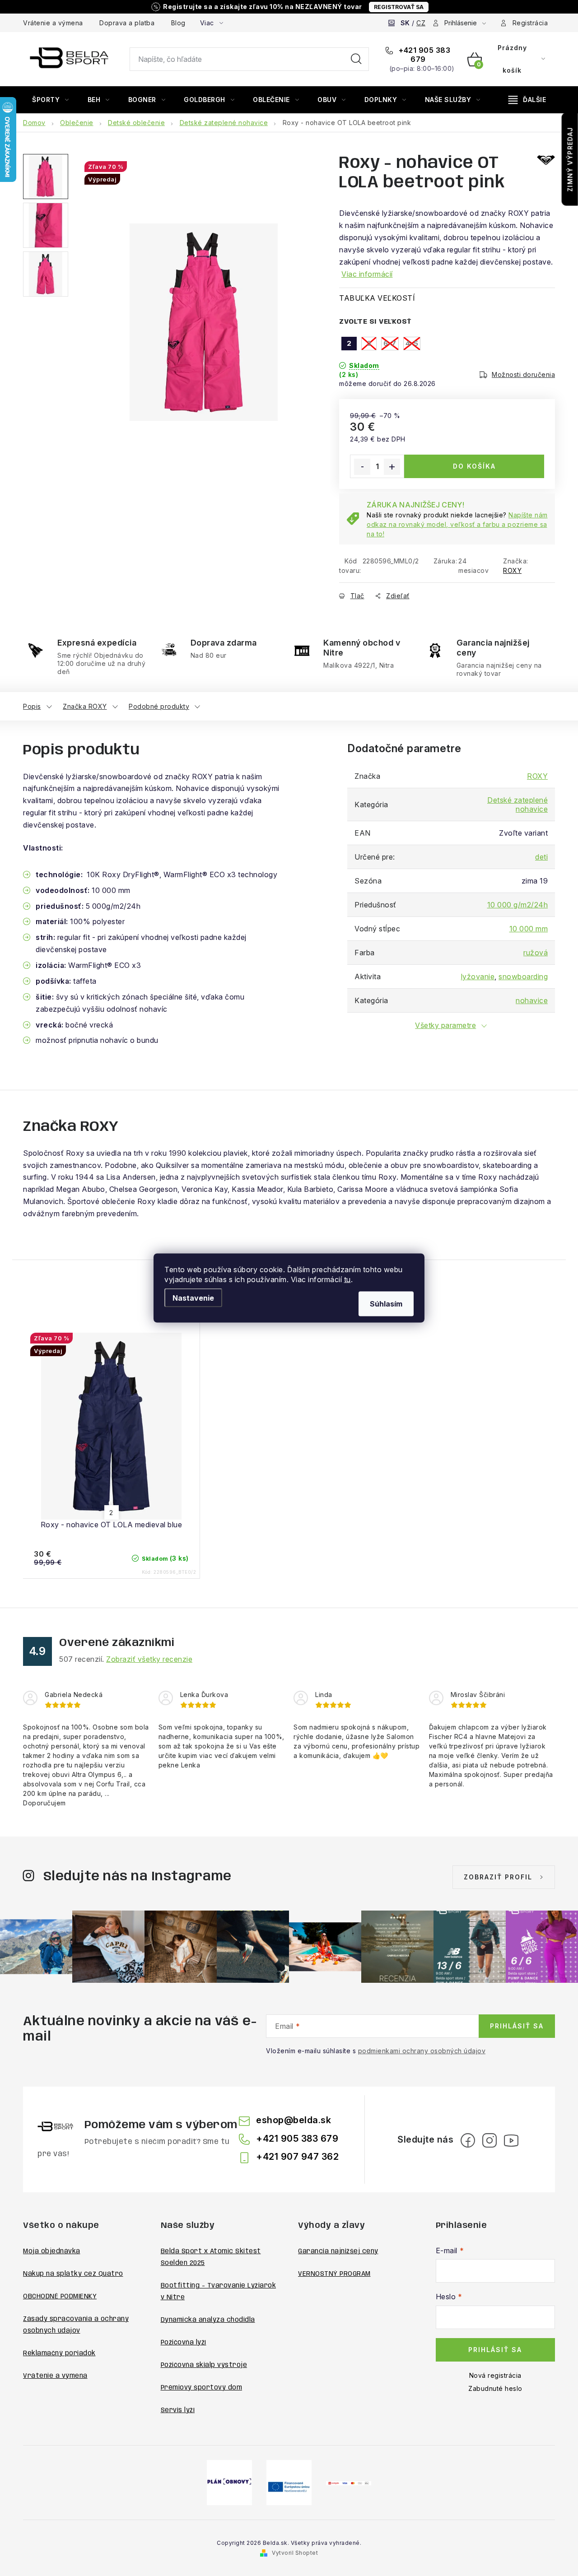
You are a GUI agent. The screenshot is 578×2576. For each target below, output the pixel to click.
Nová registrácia (495, 2375)
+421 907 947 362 (297, 2157)
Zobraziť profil (498, 1877)
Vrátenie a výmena (53, 23)
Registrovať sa (399, 7)
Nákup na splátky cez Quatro (73, 2274)
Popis (32, 706)
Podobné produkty (159, 706)
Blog (178, 23)
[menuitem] (51, 100)
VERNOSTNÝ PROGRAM (334, 2274)
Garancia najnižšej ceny (338, 2251)
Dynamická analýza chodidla (208, 2320)
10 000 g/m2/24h (518, 905)
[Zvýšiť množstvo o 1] (392, 467)
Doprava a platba (127, 23)
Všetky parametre (445, 1025)
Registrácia (530, 23)
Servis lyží (178, 2410)
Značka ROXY (85, 706)
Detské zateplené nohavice (517, 804)
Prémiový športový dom (202, 2388)
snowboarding (523, 976)
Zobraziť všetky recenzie (149, 1659)
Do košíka (474, 466)
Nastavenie (193, 1298)
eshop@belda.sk (294, 2120)
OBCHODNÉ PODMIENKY (60, 2297)
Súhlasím (386, 1304)
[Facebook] (468, 2140)
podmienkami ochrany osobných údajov (422, 2051)
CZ (421, 23)
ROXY (512, 570)
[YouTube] (511, 2140)
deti (541, 857)
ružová (536, 953)
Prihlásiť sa (517, 2026)
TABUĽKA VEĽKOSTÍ (377, 298)
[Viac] (527, 100)
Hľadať (356, 59)
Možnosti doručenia (523, 374)
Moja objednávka (52, 2251)
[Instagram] (489, 2140)
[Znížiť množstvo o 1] (362, 467)
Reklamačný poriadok (59, 2353)
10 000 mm (529, 929)
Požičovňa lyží (184, 2343)
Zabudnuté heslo (495, 2388)
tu (347, 1279)
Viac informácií (367, 274)
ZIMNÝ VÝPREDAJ (570, 159)
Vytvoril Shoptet (295, 2553)
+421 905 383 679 (424, 55)
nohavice (532, 1000)
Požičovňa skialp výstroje (204, 2365)
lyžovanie (478, 976)
